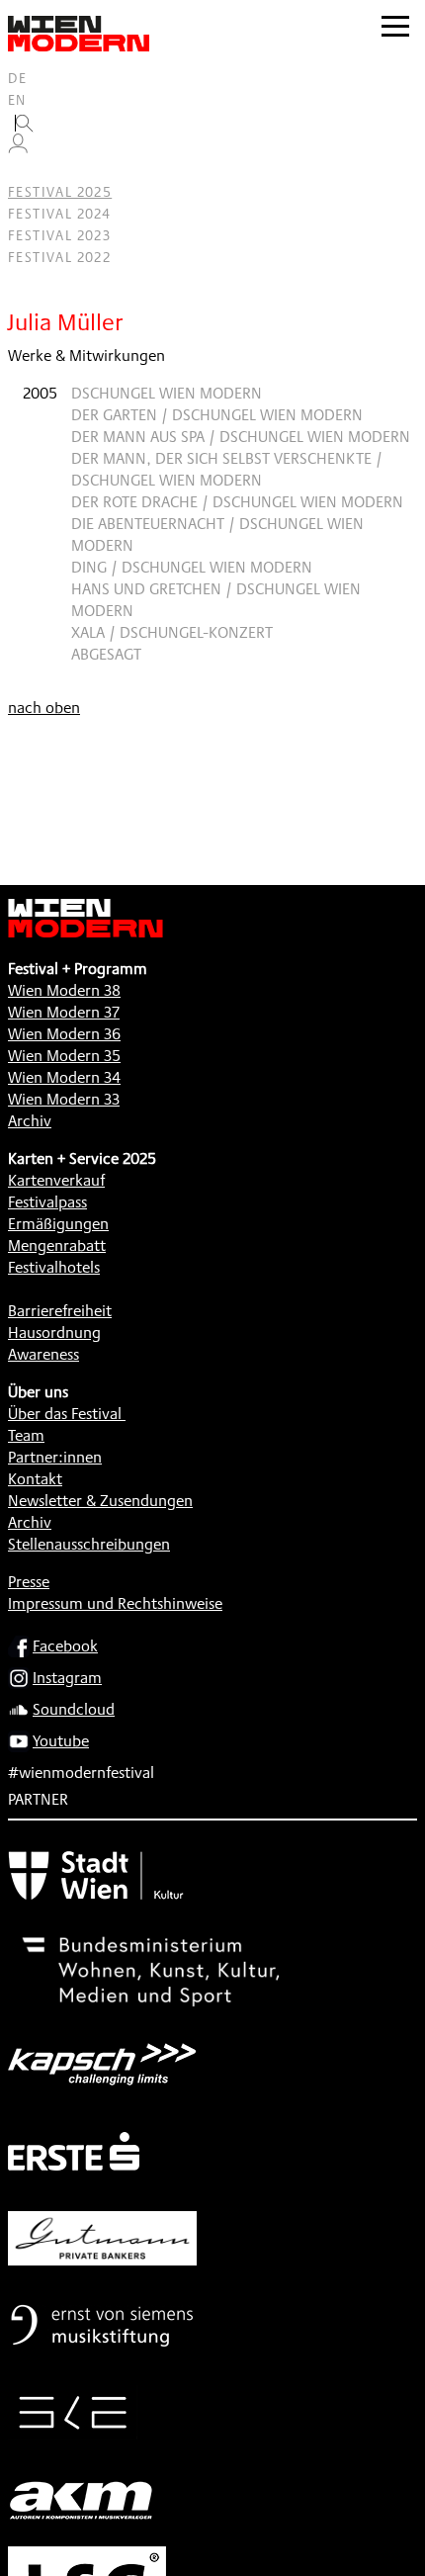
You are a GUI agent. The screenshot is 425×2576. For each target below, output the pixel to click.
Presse (29, 1582)
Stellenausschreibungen (89, 1544)
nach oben (44, 708)
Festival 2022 (59, 257)
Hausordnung (54, 1332)
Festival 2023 (59, 235)
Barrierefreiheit (60, 1311)
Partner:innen (55, 1457)
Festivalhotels (54, 1267)
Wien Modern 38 (64, 990)
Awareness (43, 1354)
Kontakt (35, 1479)
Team (26, 1435)
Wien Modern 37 (64, 1012)
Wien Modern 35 (64, 1056)
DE (18, 78)
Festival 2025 (60, 192)
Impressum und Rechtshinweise (115, 1603)
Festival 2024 (59, 214)
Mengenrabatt (57, 1245)
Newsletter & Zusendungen (100, 1501)
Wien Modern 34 (64, 1077)
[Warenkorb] (26, 171)
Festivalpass (47, 1202)
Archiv (30, 1121)
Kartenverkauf (56, 1180)
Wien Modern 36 (64, 1034)
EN (17, 100)
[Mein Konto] (18, 148)
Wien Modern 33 (64, 1099)
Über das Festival (65, 1414)
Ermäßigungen (58, 1224)
